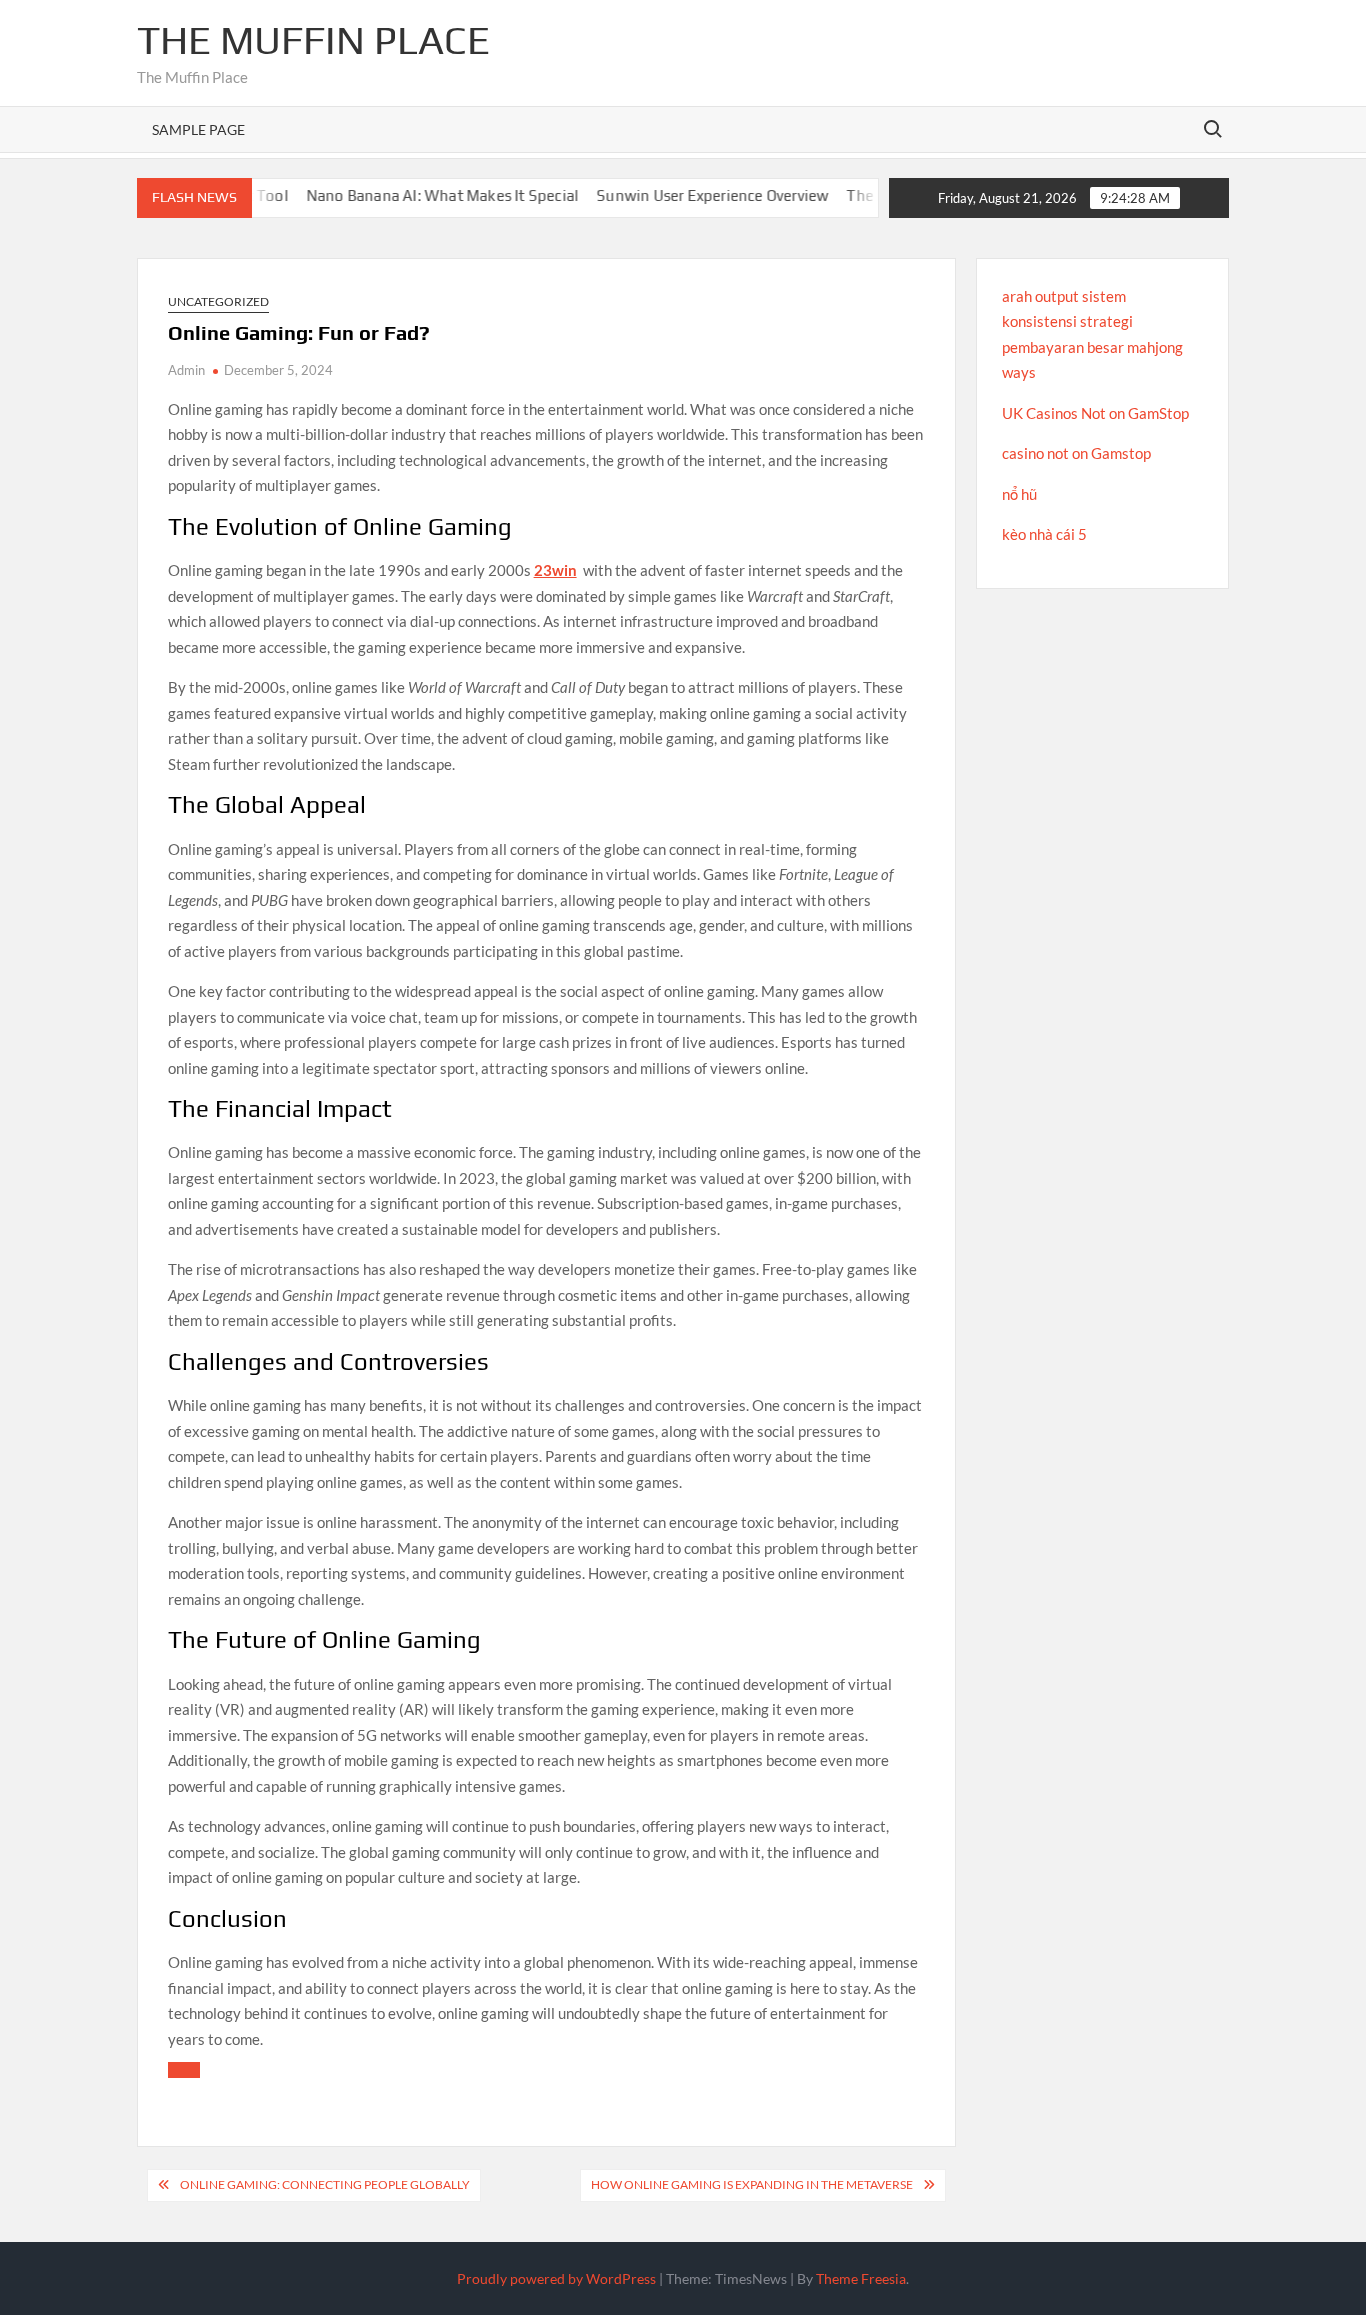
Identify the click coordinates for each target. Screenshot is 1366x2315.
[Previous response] (184, 2070)
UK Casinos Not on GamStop (1095, 413)
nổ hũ (1019, 494)
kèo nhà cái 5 (1044, 534)
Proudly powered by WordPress (556, 2278)
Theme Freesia (861, 2278)
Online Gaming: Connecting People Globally (325, 2184)
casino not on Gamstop (1076, 453)
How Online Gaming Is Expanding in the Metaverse (752, 2184)
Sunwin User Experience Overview (677, 195)
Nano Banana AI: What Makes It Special (407, 195)
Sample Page (198, 129)
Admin (186, 370)
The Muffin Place (313, 40)
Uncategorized (218, 301)
